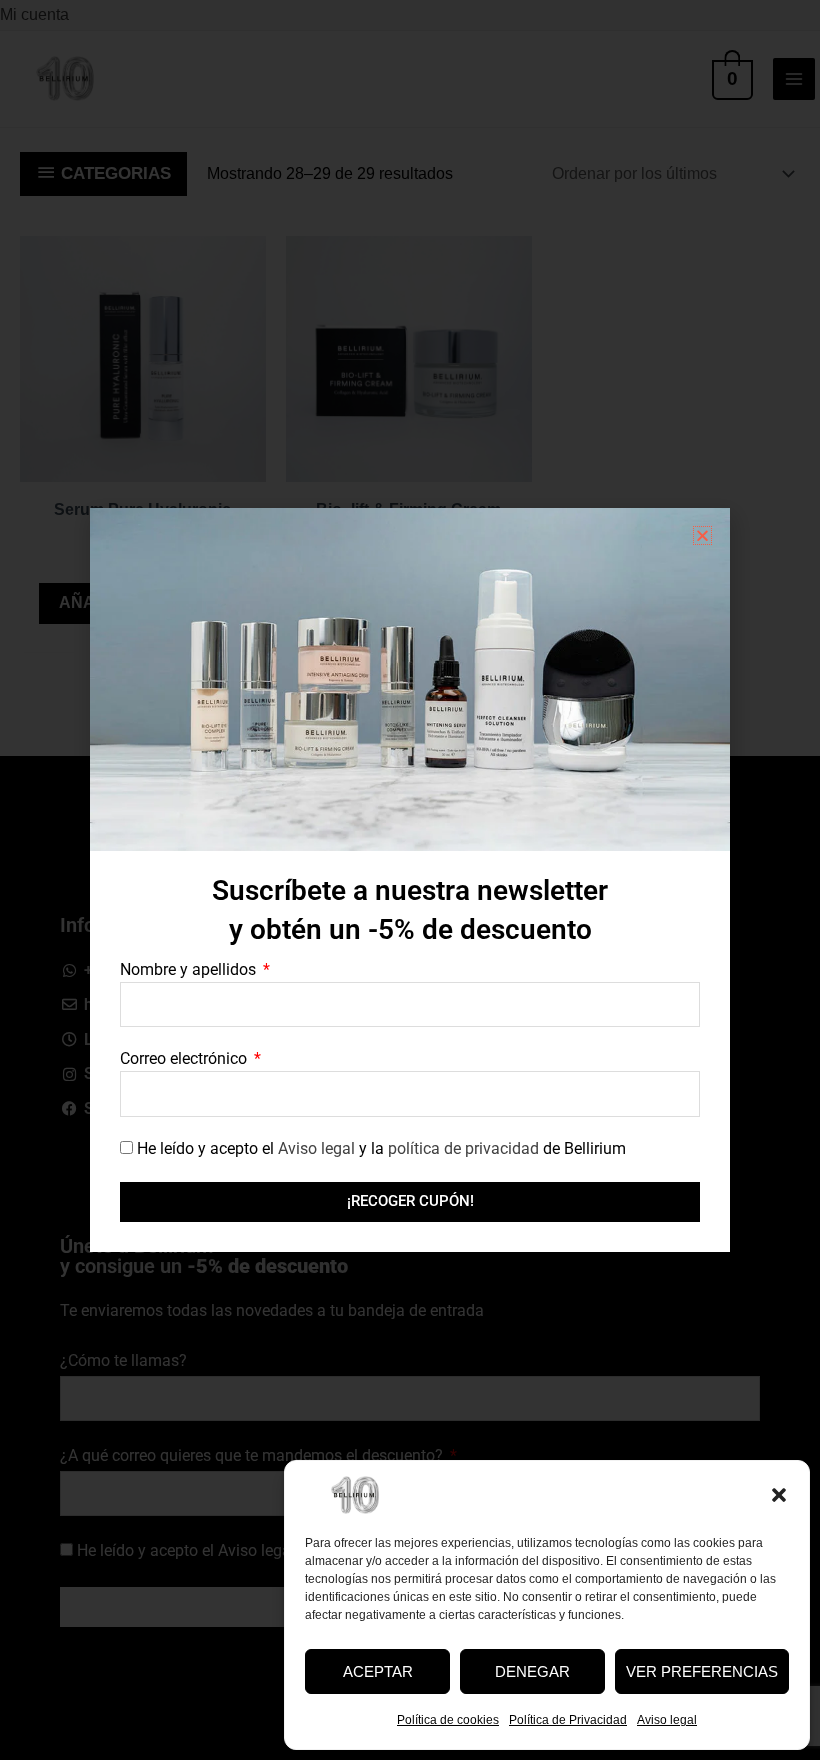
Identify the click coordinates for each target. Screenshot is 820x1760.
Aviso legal (667, 1720)
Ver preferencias (702, 1671)
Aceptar (378, 1671)
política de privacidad (463, 1148)
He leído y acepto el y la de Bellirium (381, 1148)
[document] (410, 880)
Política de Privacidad (568, 1720)
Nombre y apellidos (190, 969)
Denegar (532, 1671)
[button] (779, 1495)
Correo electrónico (185, 1058)
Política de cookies (448, 1720)
